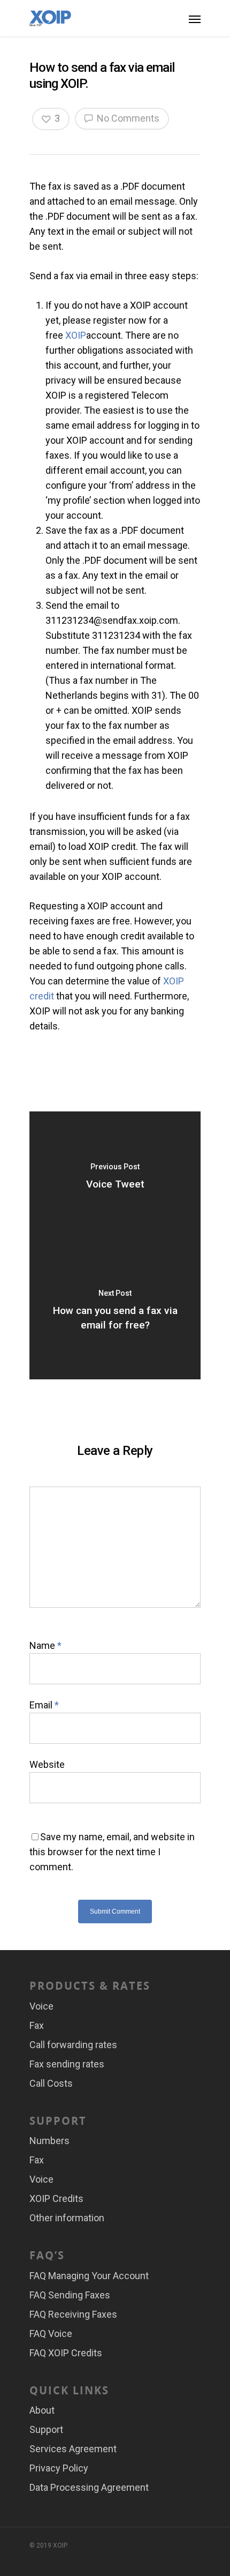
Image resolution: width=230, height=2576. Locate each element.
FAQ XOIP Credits (66, 2353)
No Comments (127, 118)
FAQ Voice (51, 2334)
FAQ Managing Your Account (89, 2276)
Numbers (49, 2141)
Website (47, 1764)
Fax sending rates (67, 2064)
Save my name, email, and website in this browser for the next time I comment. (112, 1852)
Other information (67, 2218)
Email (44, 1705)
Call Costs (51, 2083)
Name (45, 1645)
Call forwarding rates (73, 2045)
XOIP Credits (56, 2198)
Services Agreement (73, 2449)
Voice (41, 2006)
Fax (37, 2025)
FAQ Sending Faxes (70, 2295)
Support (46, 2429)
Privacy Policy (59, 2468)
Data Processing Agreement (89, 2487)
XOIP (76, 335)
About (42, 2410)
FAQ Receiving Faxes (73, 2314)
